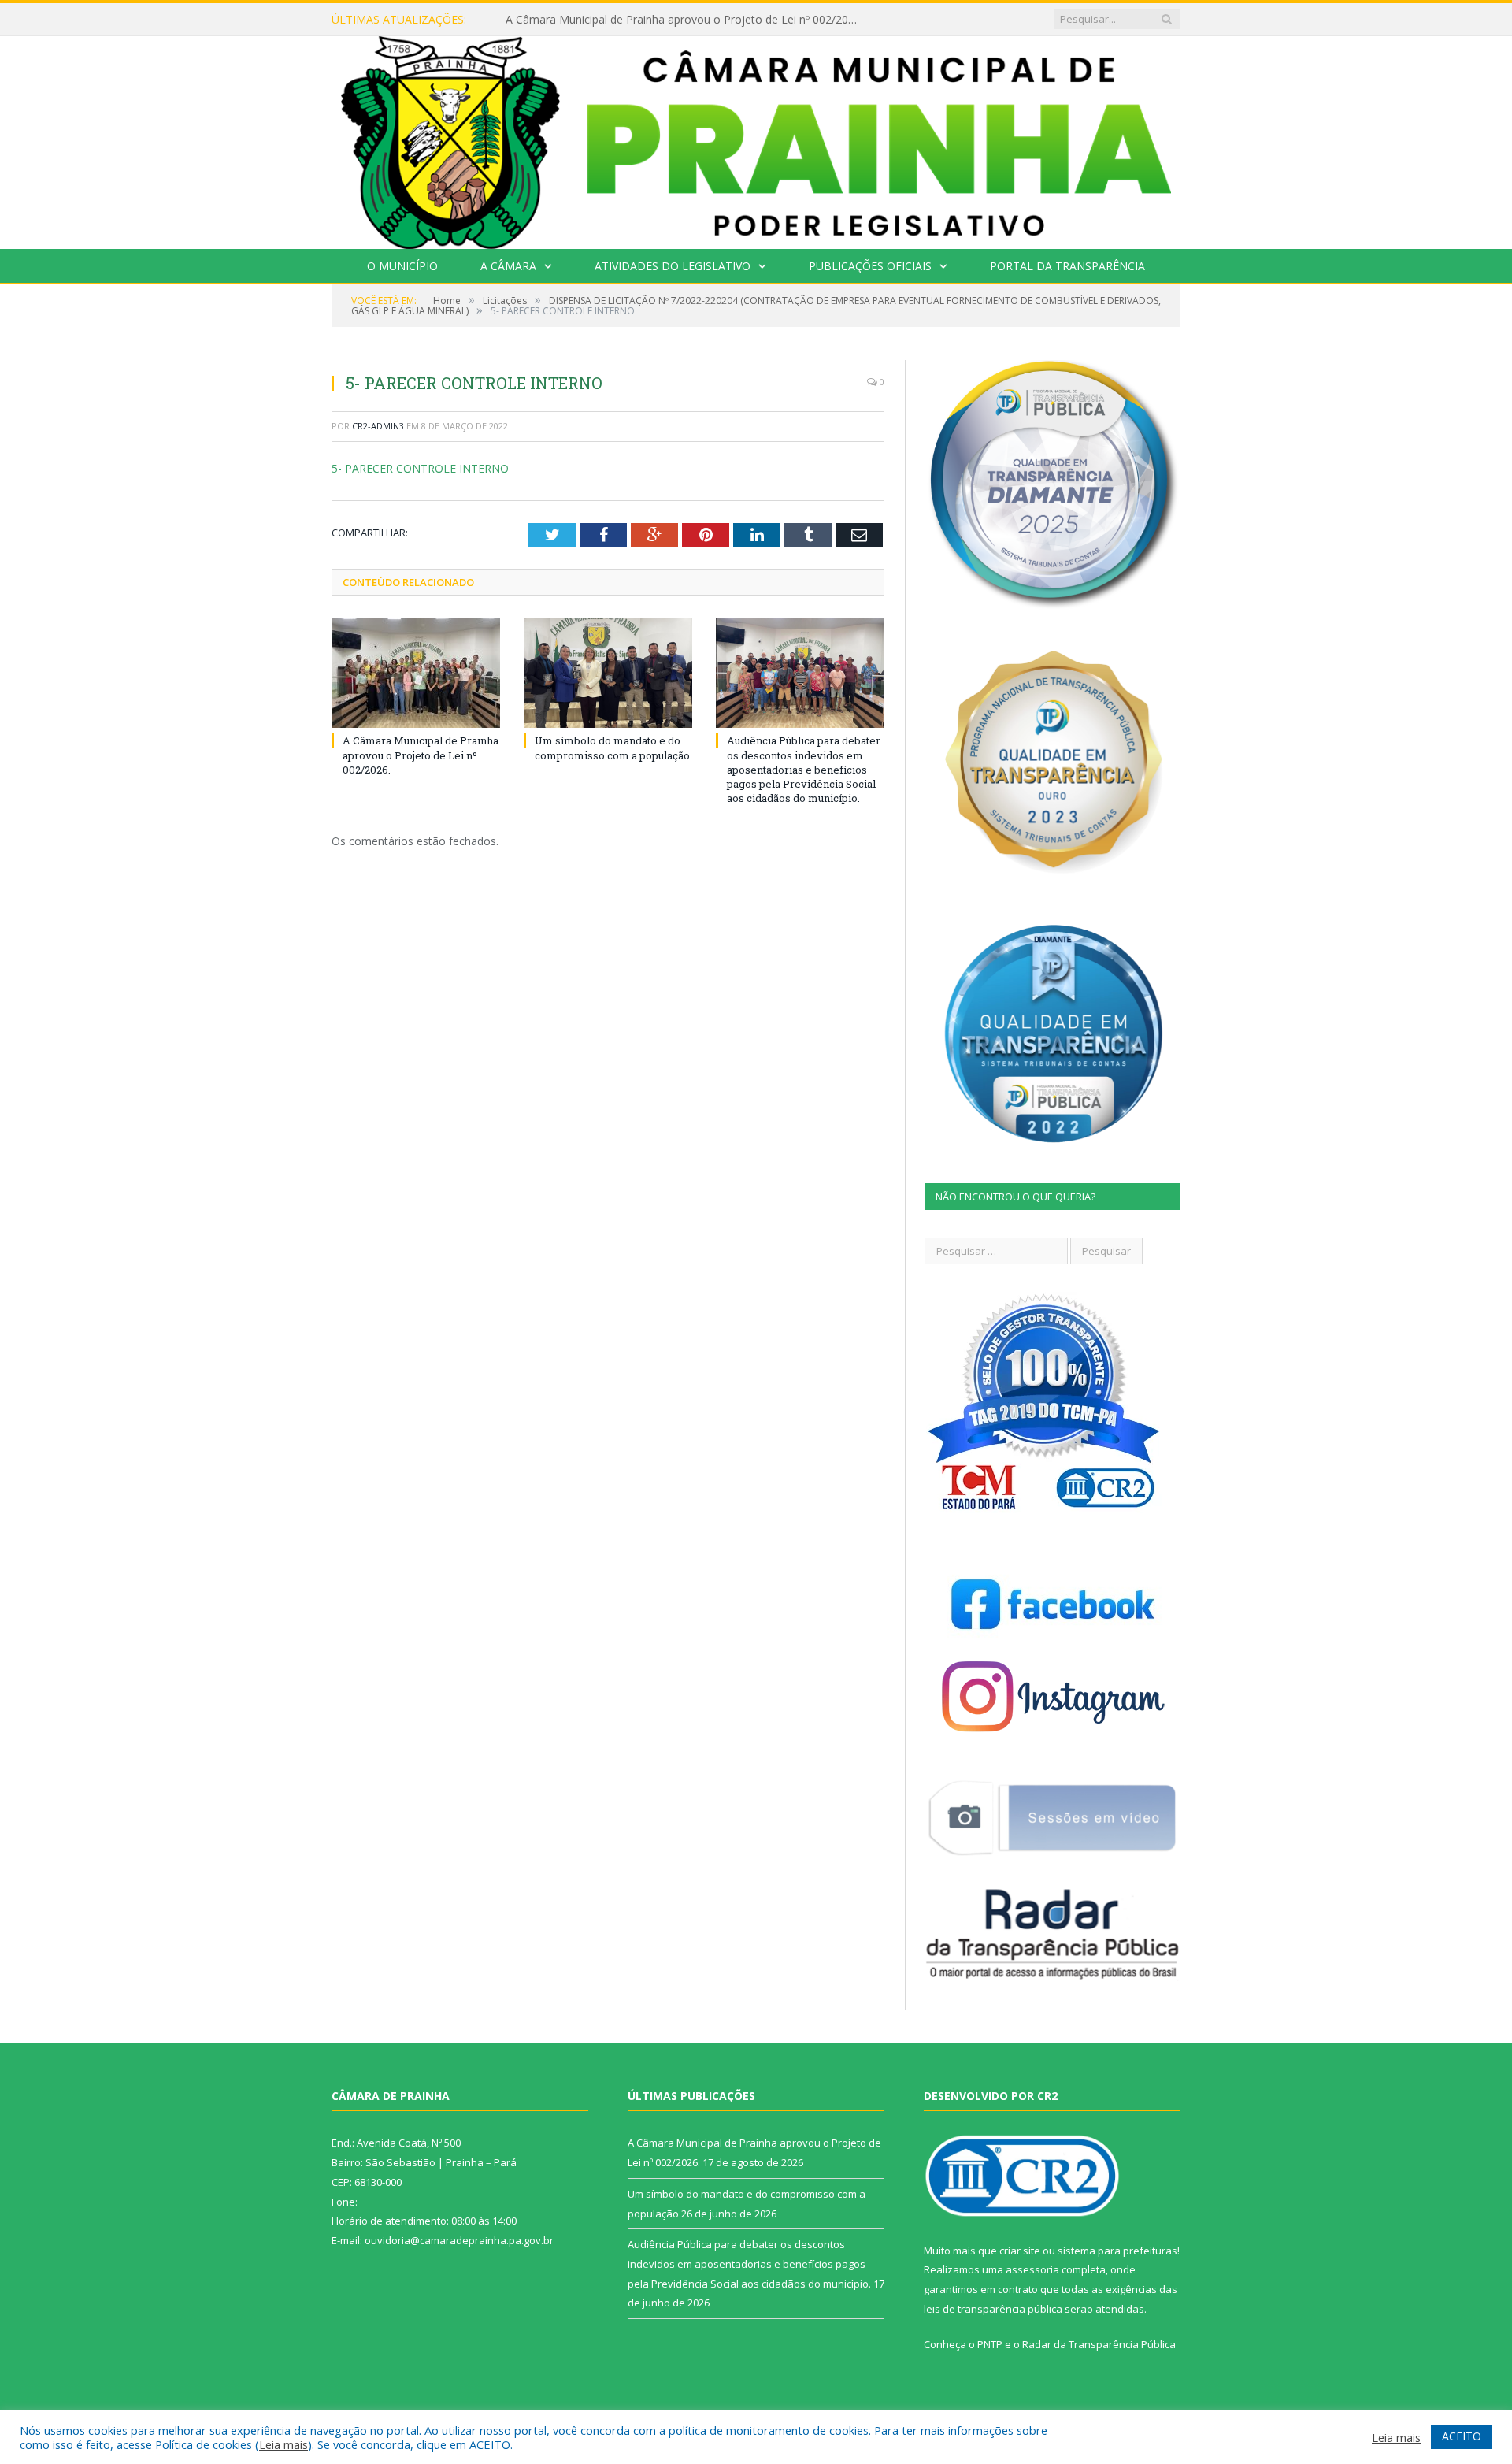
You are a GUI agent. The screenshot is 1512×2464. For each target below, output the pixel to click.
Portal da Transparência (1067, 266)
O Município (402, 266)
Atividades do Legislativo (673, 266)
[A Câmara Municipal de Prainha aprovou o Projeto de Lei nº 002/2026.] (416, 673)
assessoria (1032, 2269)
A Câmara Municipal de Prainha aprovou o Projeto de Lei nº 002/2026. (421, 755)
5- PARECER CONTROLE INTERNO (420, 468)
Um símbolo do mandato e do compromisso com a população (666, 20)
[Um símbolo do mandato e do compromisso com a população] (608, 673)
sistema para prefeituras (1117, 2251)
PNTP (990, 2344)
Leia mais (283, 2444)
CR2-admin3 (378, 426)
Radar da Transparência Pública (1099, 2344)
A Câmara (508, 266)
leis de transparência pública (993, 2309)
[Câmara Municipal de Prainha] (756, 139)
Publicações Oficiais (870, 266)
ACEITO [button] (1462, 2436)
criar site (1020, 2251)
